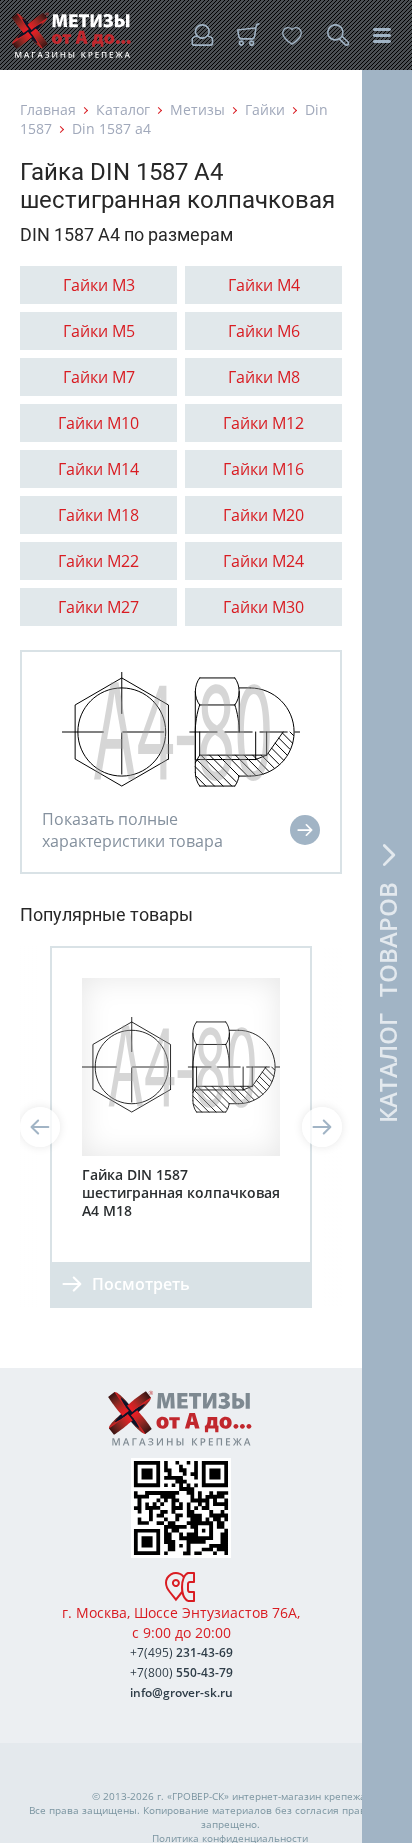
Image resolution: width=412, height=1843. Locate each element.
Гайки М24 (263, 561)
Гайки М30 (263, 607)
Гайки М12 (263, 423)
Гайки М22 (98, 561)
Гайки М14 (98, 469)
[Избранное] (292, 35)
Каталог (123, 109)
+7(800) (181, 1672)
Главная (48, 109)
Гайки (265, 109)
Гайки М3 (99, 285)
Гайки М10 (98, 423)
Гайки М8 (264, 377)
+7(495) (181, 1652)
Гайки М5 (99, 331)
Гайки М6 (264, 331)
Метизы (197, 109)
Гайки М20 (263, 515)
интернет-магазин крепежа (299, 1796)
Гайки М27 (98, 607)
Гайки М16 (263, 469)
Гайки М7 (99, 377)
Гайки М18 (98, 515)
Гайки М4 (264, 285)
